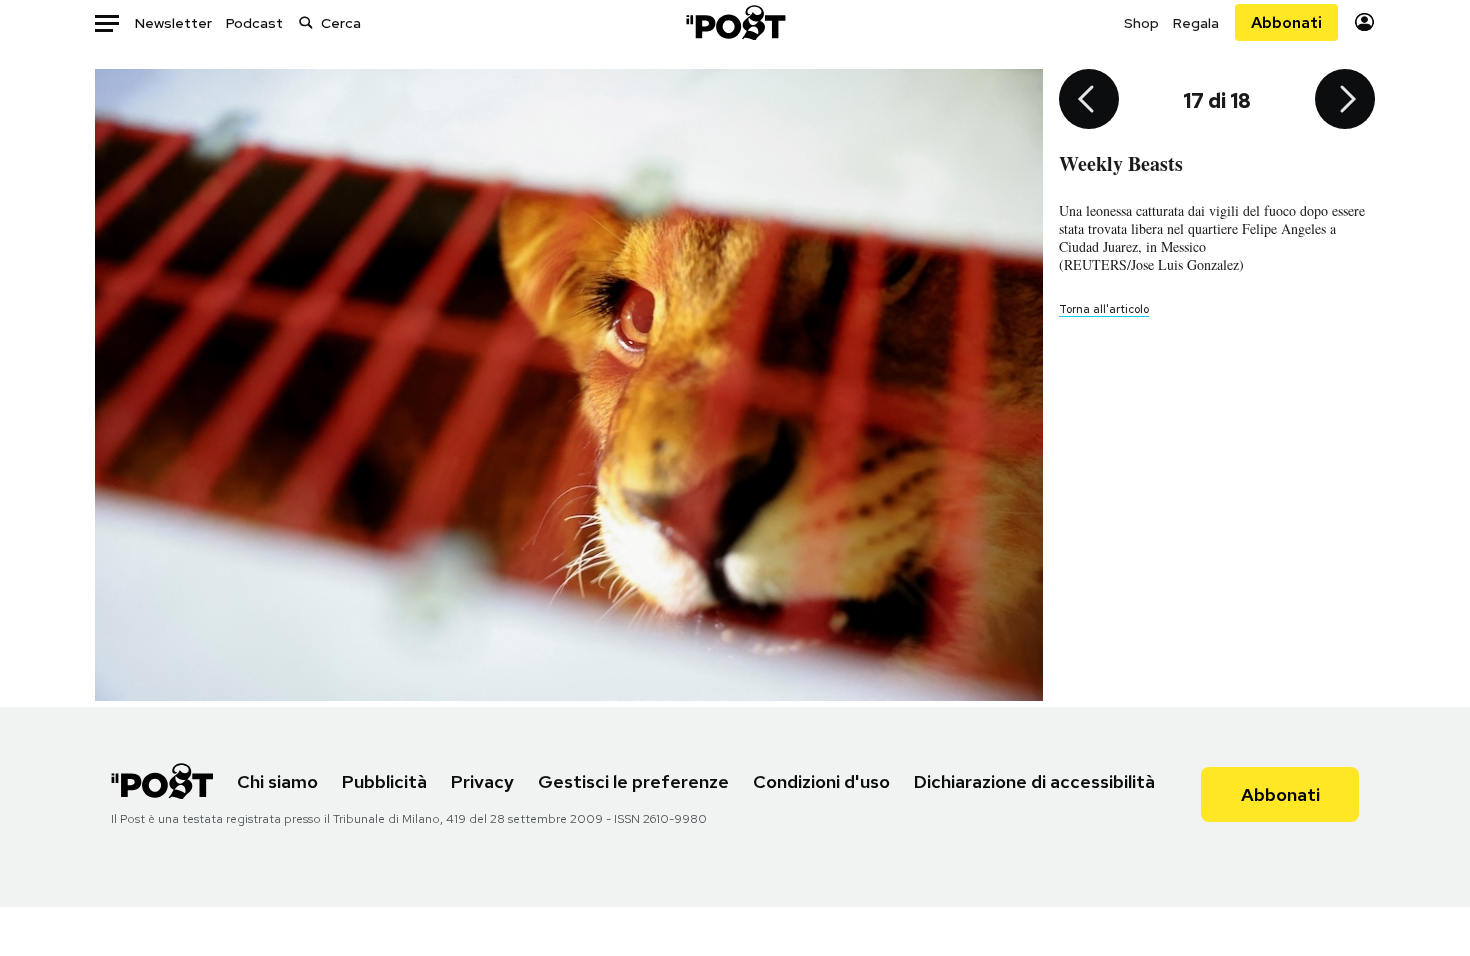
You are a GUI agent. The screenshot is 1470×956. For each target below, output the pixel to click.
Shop (1141, 23)
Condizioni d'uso (821, 781)
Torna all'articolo (1104, 309)
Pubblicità (384, 781)
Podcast (254, 23)
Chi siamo (277, 781)
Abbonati (1286, 22)
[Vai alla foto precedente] (1089, 101)
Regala (1196, 23)
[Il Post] (735, 22)
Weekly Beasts (1121, 163)
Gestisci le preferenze (633, 781)
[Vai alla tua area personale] (1364, 22)
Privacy (482, 781)
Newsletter (173, 23)
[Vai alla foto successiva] (1345, 101)
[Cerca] (306, 22)
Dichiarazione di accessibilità (1034, 781)
